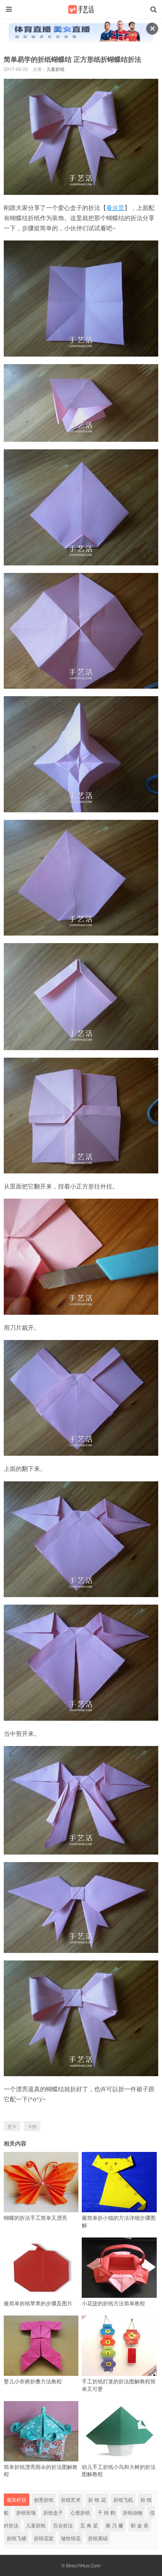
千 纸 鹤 (106, 2512)
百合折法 (63, 2525)
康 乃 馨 (114, 2525)
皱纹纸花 (71, 2538)
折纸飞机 (123, 2500)
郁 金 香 (140, 2525)
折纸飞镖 (17, 2538)
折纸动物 (133, 2512)
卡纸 (32, 2126)
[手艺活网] (81, 9)
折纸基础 (98, 2538)
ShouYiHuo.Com (83, 2565)
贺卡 (12, 2126)
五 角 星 (89, 2525)
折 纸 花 (97, 2500)
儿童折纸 (55, 69)
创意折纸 (44, 2500)
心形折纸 (80, 2512)
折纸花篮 (44, 2538)
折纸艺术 (71, 2500)
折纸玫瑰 (26, 2512)
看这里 (115, 208)
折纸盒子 (53, 2512)
